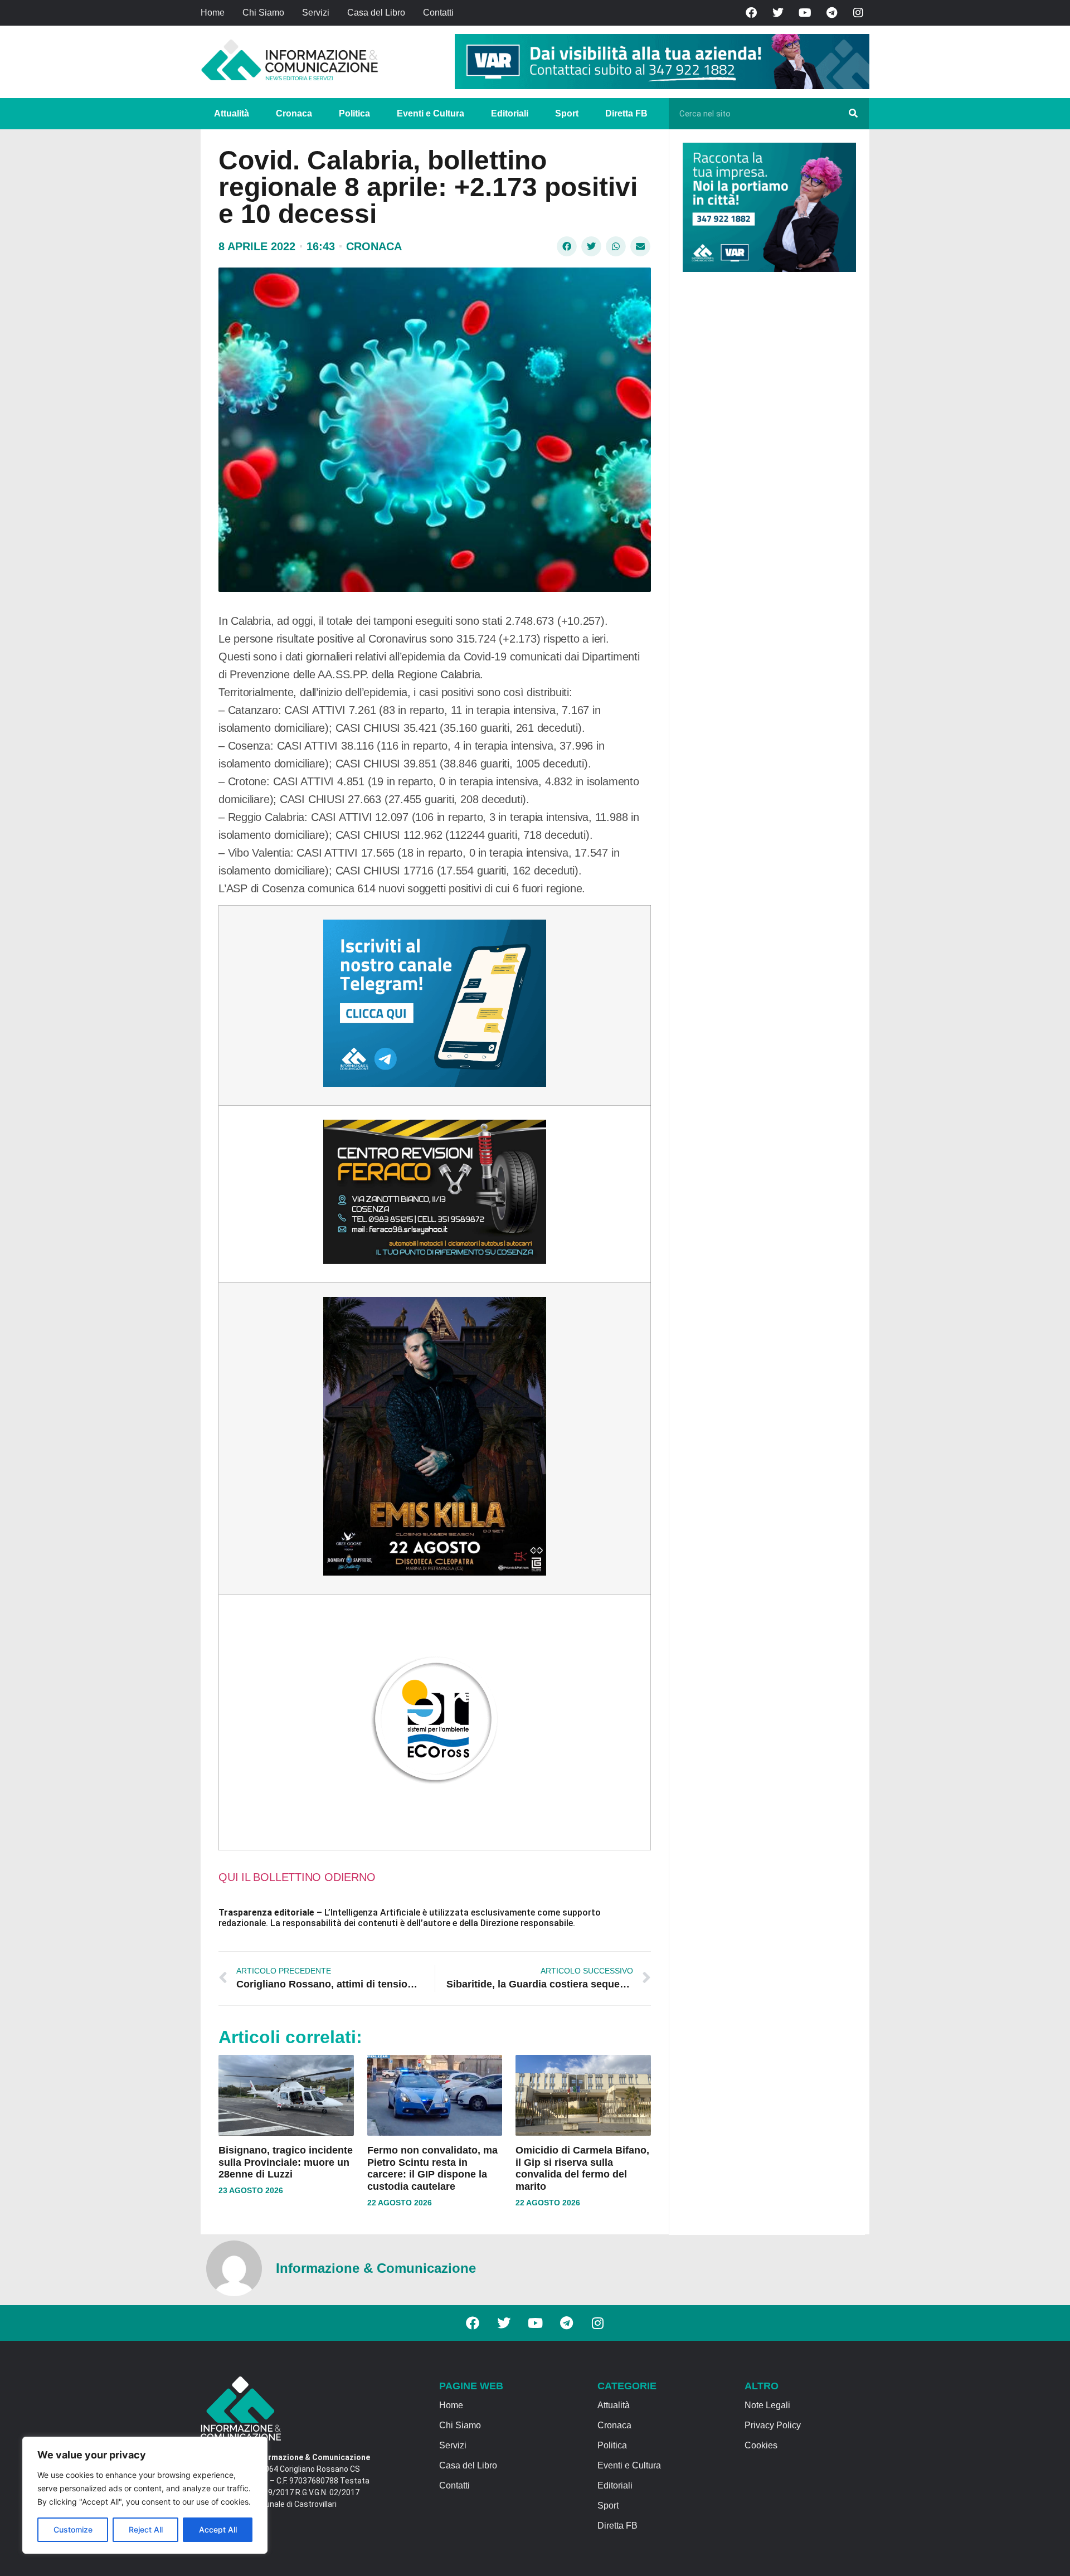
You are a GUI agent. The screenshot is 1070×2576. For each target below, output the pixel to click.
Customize (73, 2529)
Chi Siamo (263, 13)
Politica (354, 113)
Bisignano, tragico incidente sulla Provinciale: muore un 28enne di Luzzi (286, 2162)
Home (213, 13)
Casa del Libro (376, 13)
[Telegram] (831, 13)
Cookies (761, 2445)
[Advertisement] (766, 453)
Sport (567, 113)
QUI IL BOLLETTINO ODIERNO (297, 1877)
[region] (145, 2495)
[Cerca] (853, 114)
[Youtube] (805, 13)
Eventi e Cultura (431, 113)
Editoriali (510, 113)
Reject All (146, 2529)
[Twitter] (778, 13)
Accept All (218, 2529)
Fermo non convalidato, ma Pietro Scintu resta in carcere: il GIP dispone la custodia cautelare (432, 2168)
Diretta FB (626, 113)
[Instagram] (858, 13)
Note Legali (767, 2405)
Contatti (438, 13)
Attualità (232, 113)
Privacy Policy (773, 2425)
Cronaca (294, 113)
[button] (567, 246)
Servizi (316, 13)
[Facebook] (751, 13)
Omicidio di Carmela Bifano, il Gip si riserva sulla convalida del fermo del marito (582, 2168)
